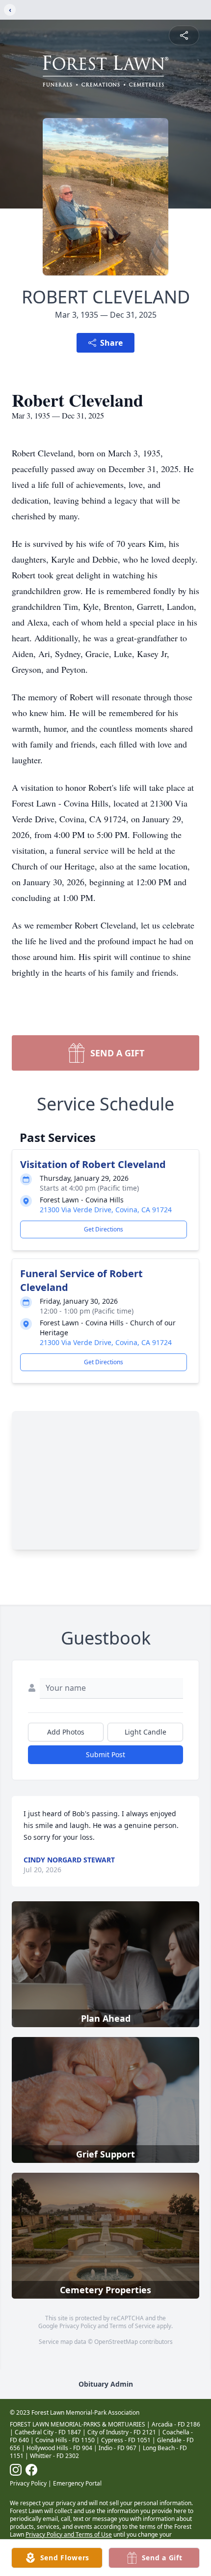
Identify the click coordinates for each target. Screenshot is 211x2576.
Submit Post (105, 1754)
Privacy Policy (78, 2326)
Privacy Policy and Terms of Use (69, 2534)
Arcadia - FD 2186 (176, 2424)
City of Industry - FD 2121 (122, 2432)
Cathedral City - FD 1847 (48, 2432)
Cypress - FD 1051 (126, 2440)
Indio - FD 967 (118, 2448)
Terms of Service (132, 2326)
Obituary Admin (106, 2384)
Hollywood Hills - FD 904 (59, 2448)
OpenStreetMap (116, 2342)
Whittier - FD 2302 (54, 2456)
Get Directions (104, 1229)
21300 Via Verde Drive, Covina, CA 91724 (106, 1210)
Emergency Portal (77, 2483)
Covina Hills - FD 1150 (65, 2440)
